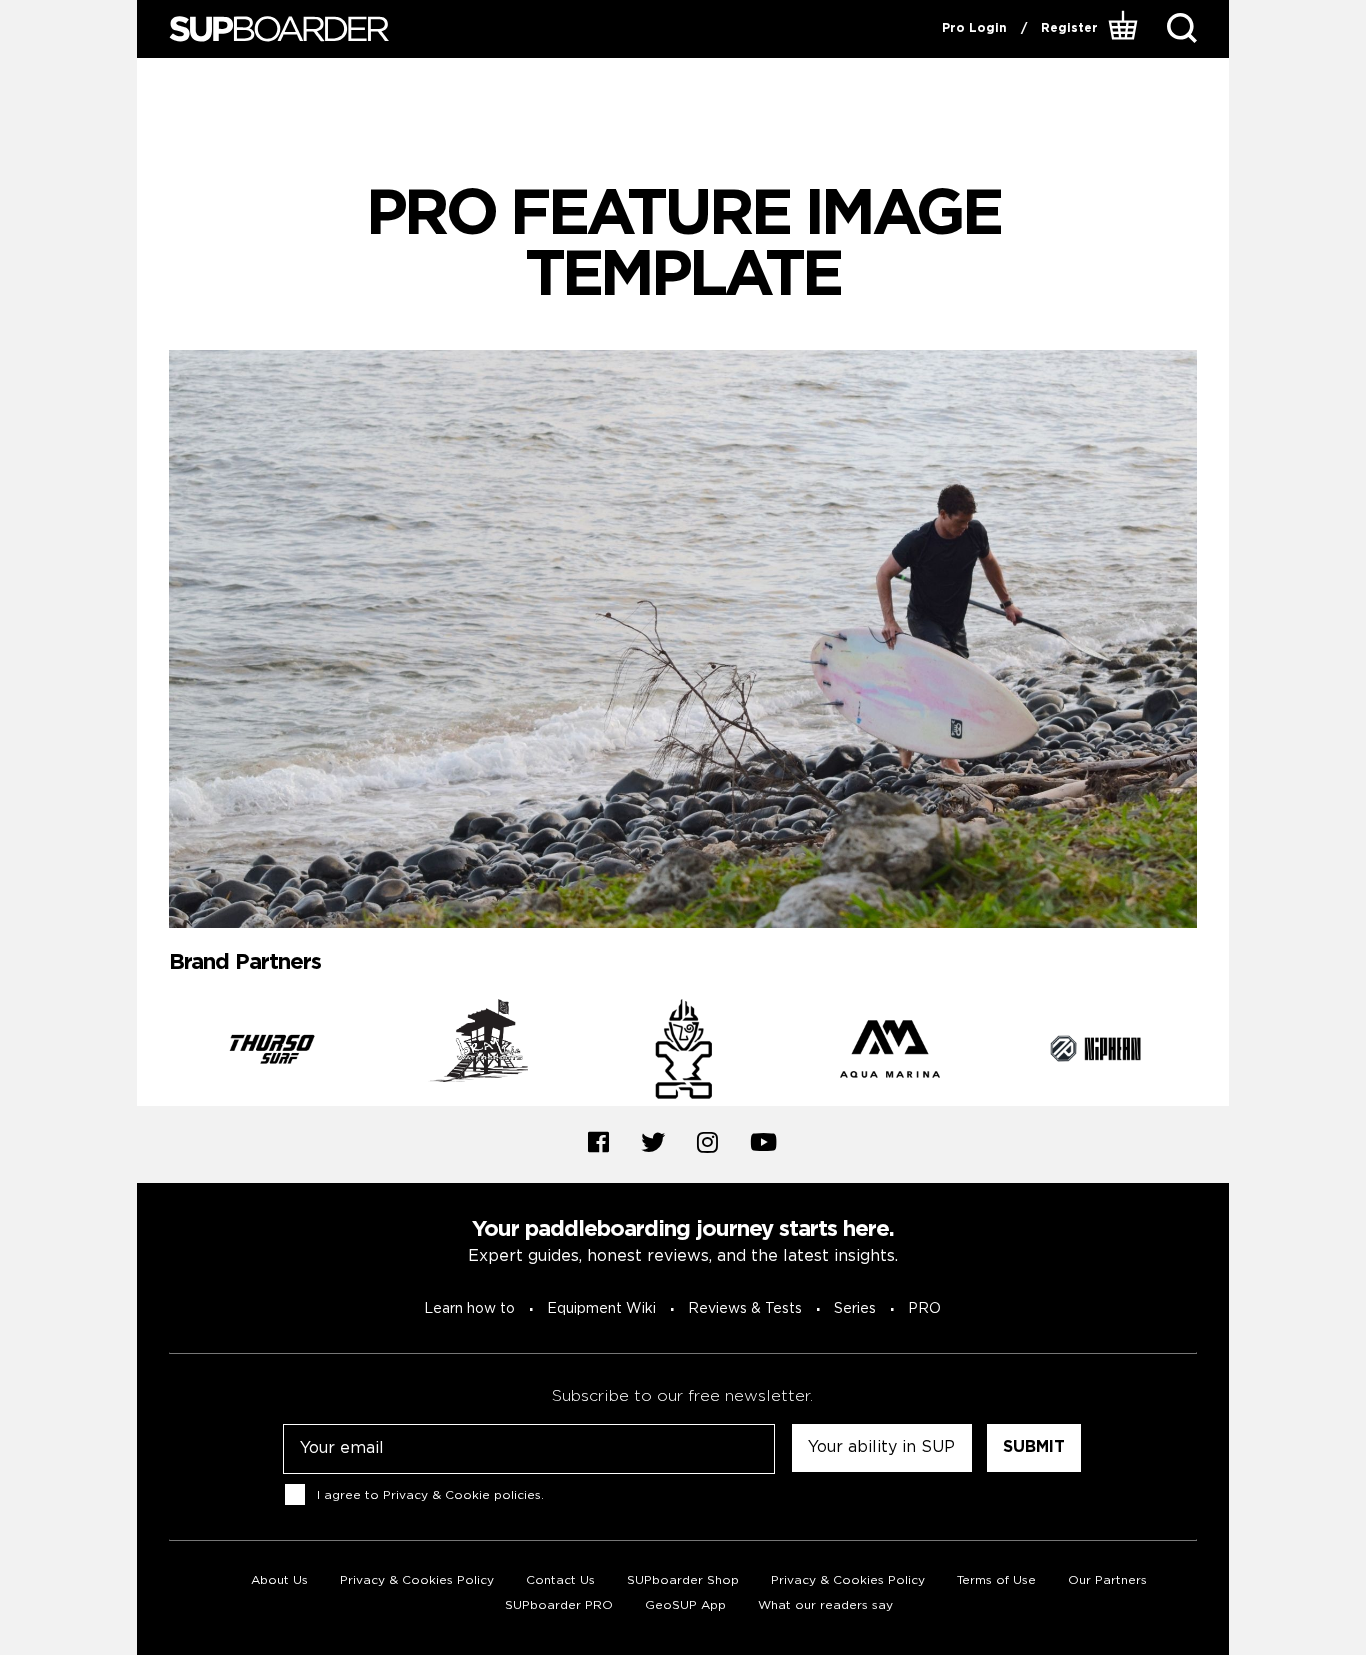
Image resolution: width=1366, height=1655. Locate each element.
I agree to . (430, 1495)
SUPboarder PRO (559, 1605)
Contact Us (560, 1580)
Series (855, 1309)
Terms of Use (996, 1580)
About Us (279, 1580)
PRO (924, 1309)
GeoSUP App (685, 1605)
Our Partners (1107, 1580)
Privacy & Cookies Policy (417, 1580)
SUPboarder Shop (683, 1580)
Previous (154, 1053)
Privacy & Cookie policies (462, 1495)
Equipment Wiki (601, 1309)
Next (1212, 1053)
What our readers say (825, 1605)
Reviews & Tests (745, 1309)
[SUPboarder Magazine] (279, 29)
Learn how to (469, 1309)
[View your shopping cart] (1125, 29)
